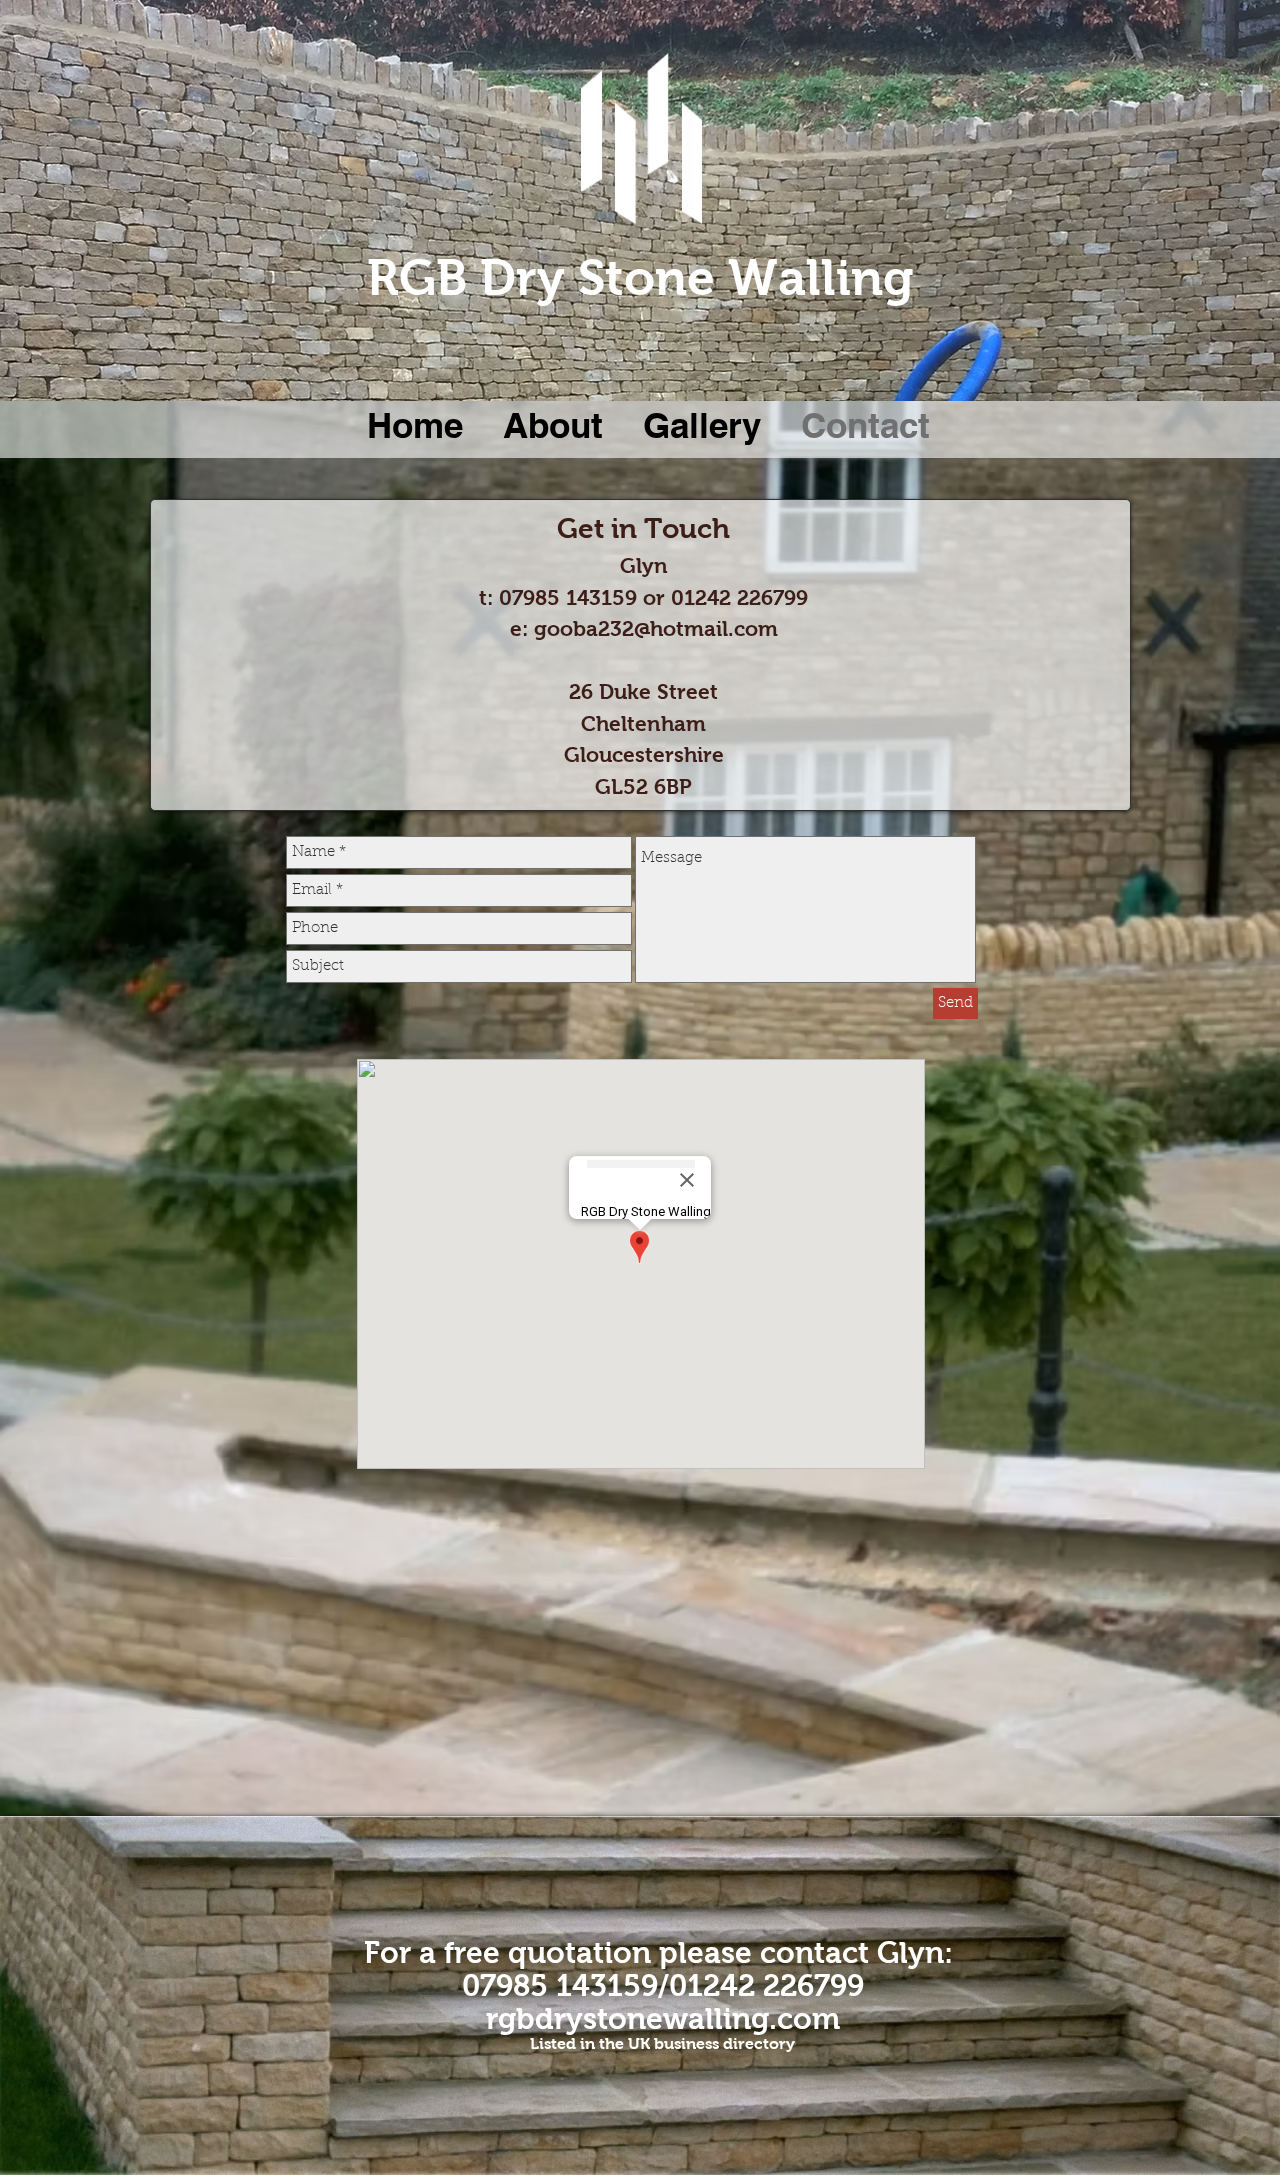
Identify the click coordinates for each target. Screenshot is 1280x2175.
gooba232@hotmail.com (656, 628)
